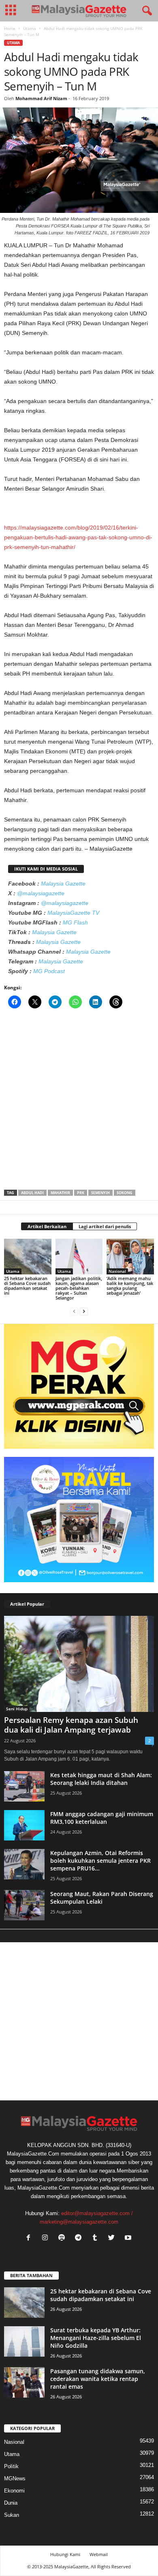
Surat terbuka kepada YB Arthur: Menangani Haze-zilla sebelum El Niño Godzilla (96, 2338)
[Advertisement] (79, 1102)
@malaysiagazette (41, 893)
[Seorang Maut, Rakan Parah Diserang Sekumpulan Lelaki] (24, 1905)
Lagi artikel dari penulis (105, 1226)
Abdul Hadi (32, 1193)
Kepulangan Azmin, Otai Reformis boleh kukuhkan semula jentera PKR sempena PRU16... (100, 1861)
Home (10, 28)
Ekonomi (14, 2491)
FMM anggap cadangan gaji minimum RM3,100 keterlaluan (102, 1818)
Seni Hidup (17, 1709)
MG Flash (75, 922)
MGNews (15, 2478)
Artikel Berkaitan (47, 1226)
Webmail (99, 2554)
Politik (11, 2466)
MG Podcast (49, 971)
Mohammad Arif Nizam (41, 98)
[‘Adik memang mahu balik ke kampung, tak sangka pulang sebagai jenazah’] (130, 1257)
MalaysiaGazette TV (73, 913)
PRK (81, 1193)
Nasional (117, 1271)
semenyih (100, 1193)
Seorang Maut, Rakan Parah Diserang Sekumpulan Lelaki (102, 1898)
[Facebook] (30, 2238)
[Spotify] (63, 2238)
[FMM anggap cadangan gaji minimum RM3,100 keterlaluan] (24, 1825)
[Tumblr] (97, 2238)
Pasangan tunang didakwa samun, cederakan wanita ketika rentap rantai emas (98, 2379)
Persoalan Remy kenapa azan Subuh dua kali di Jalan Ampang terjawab (71, 1725)
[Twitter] (113, 2238)
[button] (145, 11)
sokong (125, 1193)
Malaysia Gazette (63, 884)
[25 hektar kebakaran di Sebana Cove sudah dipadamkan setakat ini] (28, 1256)
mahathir (60, 1193)
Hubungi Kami (65, 2554)
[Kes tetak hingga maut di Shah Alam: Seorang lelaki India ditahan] (24, 1786)
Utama (30, 28)
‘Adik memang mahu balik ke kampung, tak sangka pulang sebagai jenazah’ (130, 1286)
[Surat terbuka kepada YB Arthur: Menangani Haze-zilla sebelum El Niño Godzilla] (24, 2341)
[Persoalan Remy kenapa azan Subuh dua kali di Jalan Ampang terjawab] (79, 1664)
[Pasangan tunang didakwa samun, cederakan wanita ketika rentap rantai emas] (24, 2382)
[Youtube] (129, 2238)
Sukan (12, 2515)
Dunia (11, 2503)
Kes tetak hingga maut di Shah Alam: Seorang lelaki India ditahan (101, 1779)
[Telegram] (80, 2238)
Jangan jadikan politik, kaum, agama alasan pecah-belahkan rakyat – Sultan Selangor (79, 1288)
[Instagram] (47, 2238)
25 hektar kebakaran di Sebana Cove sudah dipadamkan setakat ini (27, 1286)
